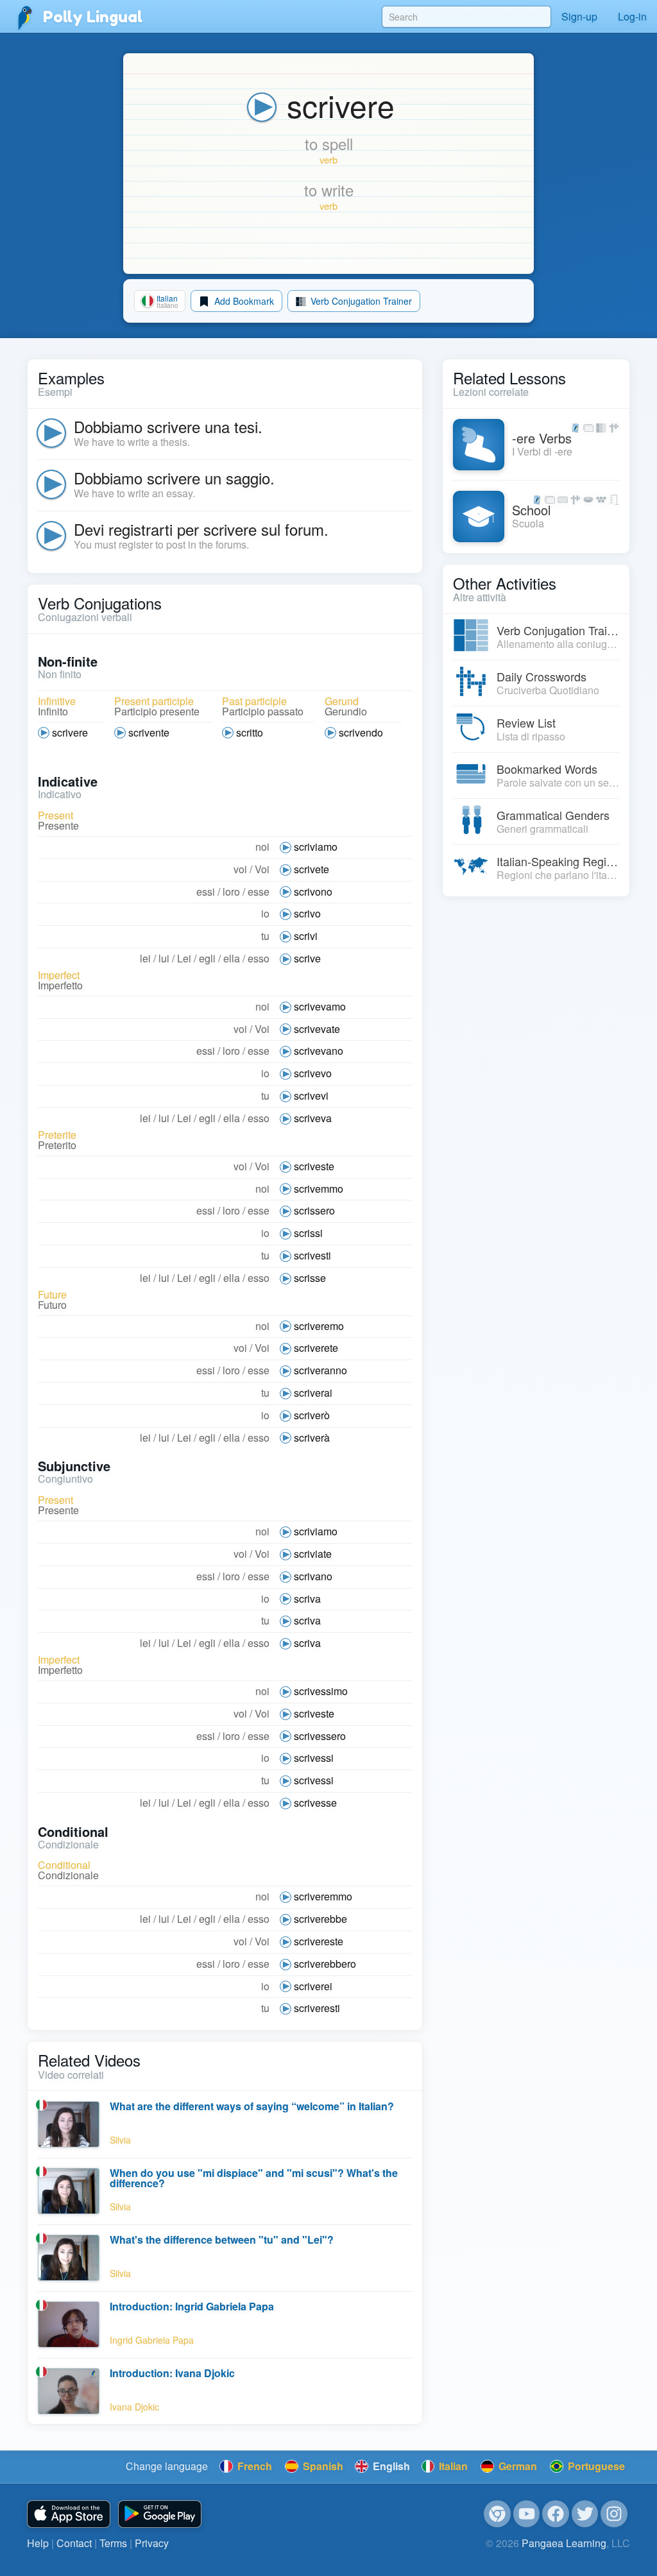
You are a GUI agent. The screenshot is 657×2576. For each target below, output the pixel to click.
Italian (452, 2466)
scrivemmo (319, 1189)
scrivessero (320, 1736)
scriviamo (316, 847)
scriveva (313, 1118)
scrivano (313, 1576)
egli (207, 958)
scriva (307, 1599)
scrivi (306, 936)
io (265, 913)
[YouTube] (527, 2514)
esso (259, 958)
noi (262, 847)
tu (265, 936)
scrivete (311, 869)
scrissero (314, 1210)
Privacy (152, 2543)
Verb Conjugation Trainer (360, 301)
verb (328, 159)
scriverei (313, 1986)
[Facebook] (556, 2514)
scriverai (313, 1393)
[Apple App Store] (69, 2514)
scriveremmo (323, 1896)
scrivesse (315, 1803)
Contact (74, 2543)
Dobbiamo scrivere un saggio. (174, 478)
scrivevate (317, 1029)
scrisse (310, 1278)
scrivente (149, 732)
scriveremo (319, 1326)
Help (38, 2543)
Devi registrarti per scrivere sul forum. (201, 529)
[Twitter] (585, 2514)
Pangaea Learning (564, 2543)
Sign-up (579, 16)
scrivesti (312, 1255)
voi (240, 869)
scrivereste (319, 1941)
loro (231, 891)
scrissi (308, 1233)
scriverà (312, 1437)
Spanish (322, 2466)
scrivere (70, 732)
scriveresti (317, 2008)
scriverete (316, 1348)
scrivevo (313, 1073)
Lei (184, 958)
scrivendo (361, 732)
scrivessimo (321, 1691)
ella (232, 958)
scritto (250, 732)
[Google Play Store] (160, 2514)
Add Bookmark (243, 301)
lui (164, 958)
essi (206, 891)
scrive (307, 958)
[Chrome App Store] (497, 2514)
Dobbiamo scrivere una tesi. (168, 426)
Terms (113, 2543)
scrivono (313, 891)
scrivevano (319, 1051)
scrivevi (311, 1096)
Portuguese (595, 2466)
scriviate (313, 1554)
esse (259, 891)
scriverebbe (320, 1919)
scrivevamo (320, 1006)
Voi (262, 869)
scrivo (307, 913)
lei (145, 958)
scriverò (312, 1415)
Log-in (632, 16)
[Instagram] (614, 2514)
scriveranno (320, 1370)
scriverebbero (325, 1964)
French (253, 2466)
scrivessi (314, 1758)
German (516, 2466)
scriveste (314, 1166)
